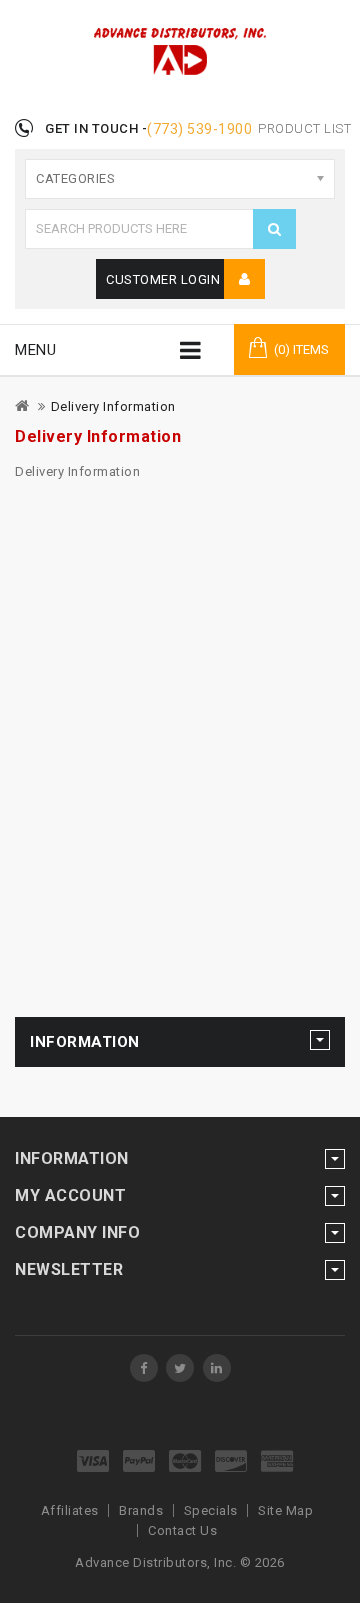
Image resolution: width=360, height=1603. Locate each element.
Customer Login (165, 279)
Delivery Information (113, 406)
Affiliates (70, 1510)
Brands (141, 1510)
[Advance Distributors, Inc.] (144, 1368)
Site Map (285, 1510)
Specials (211, 1510)
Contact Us (182, 1530)
